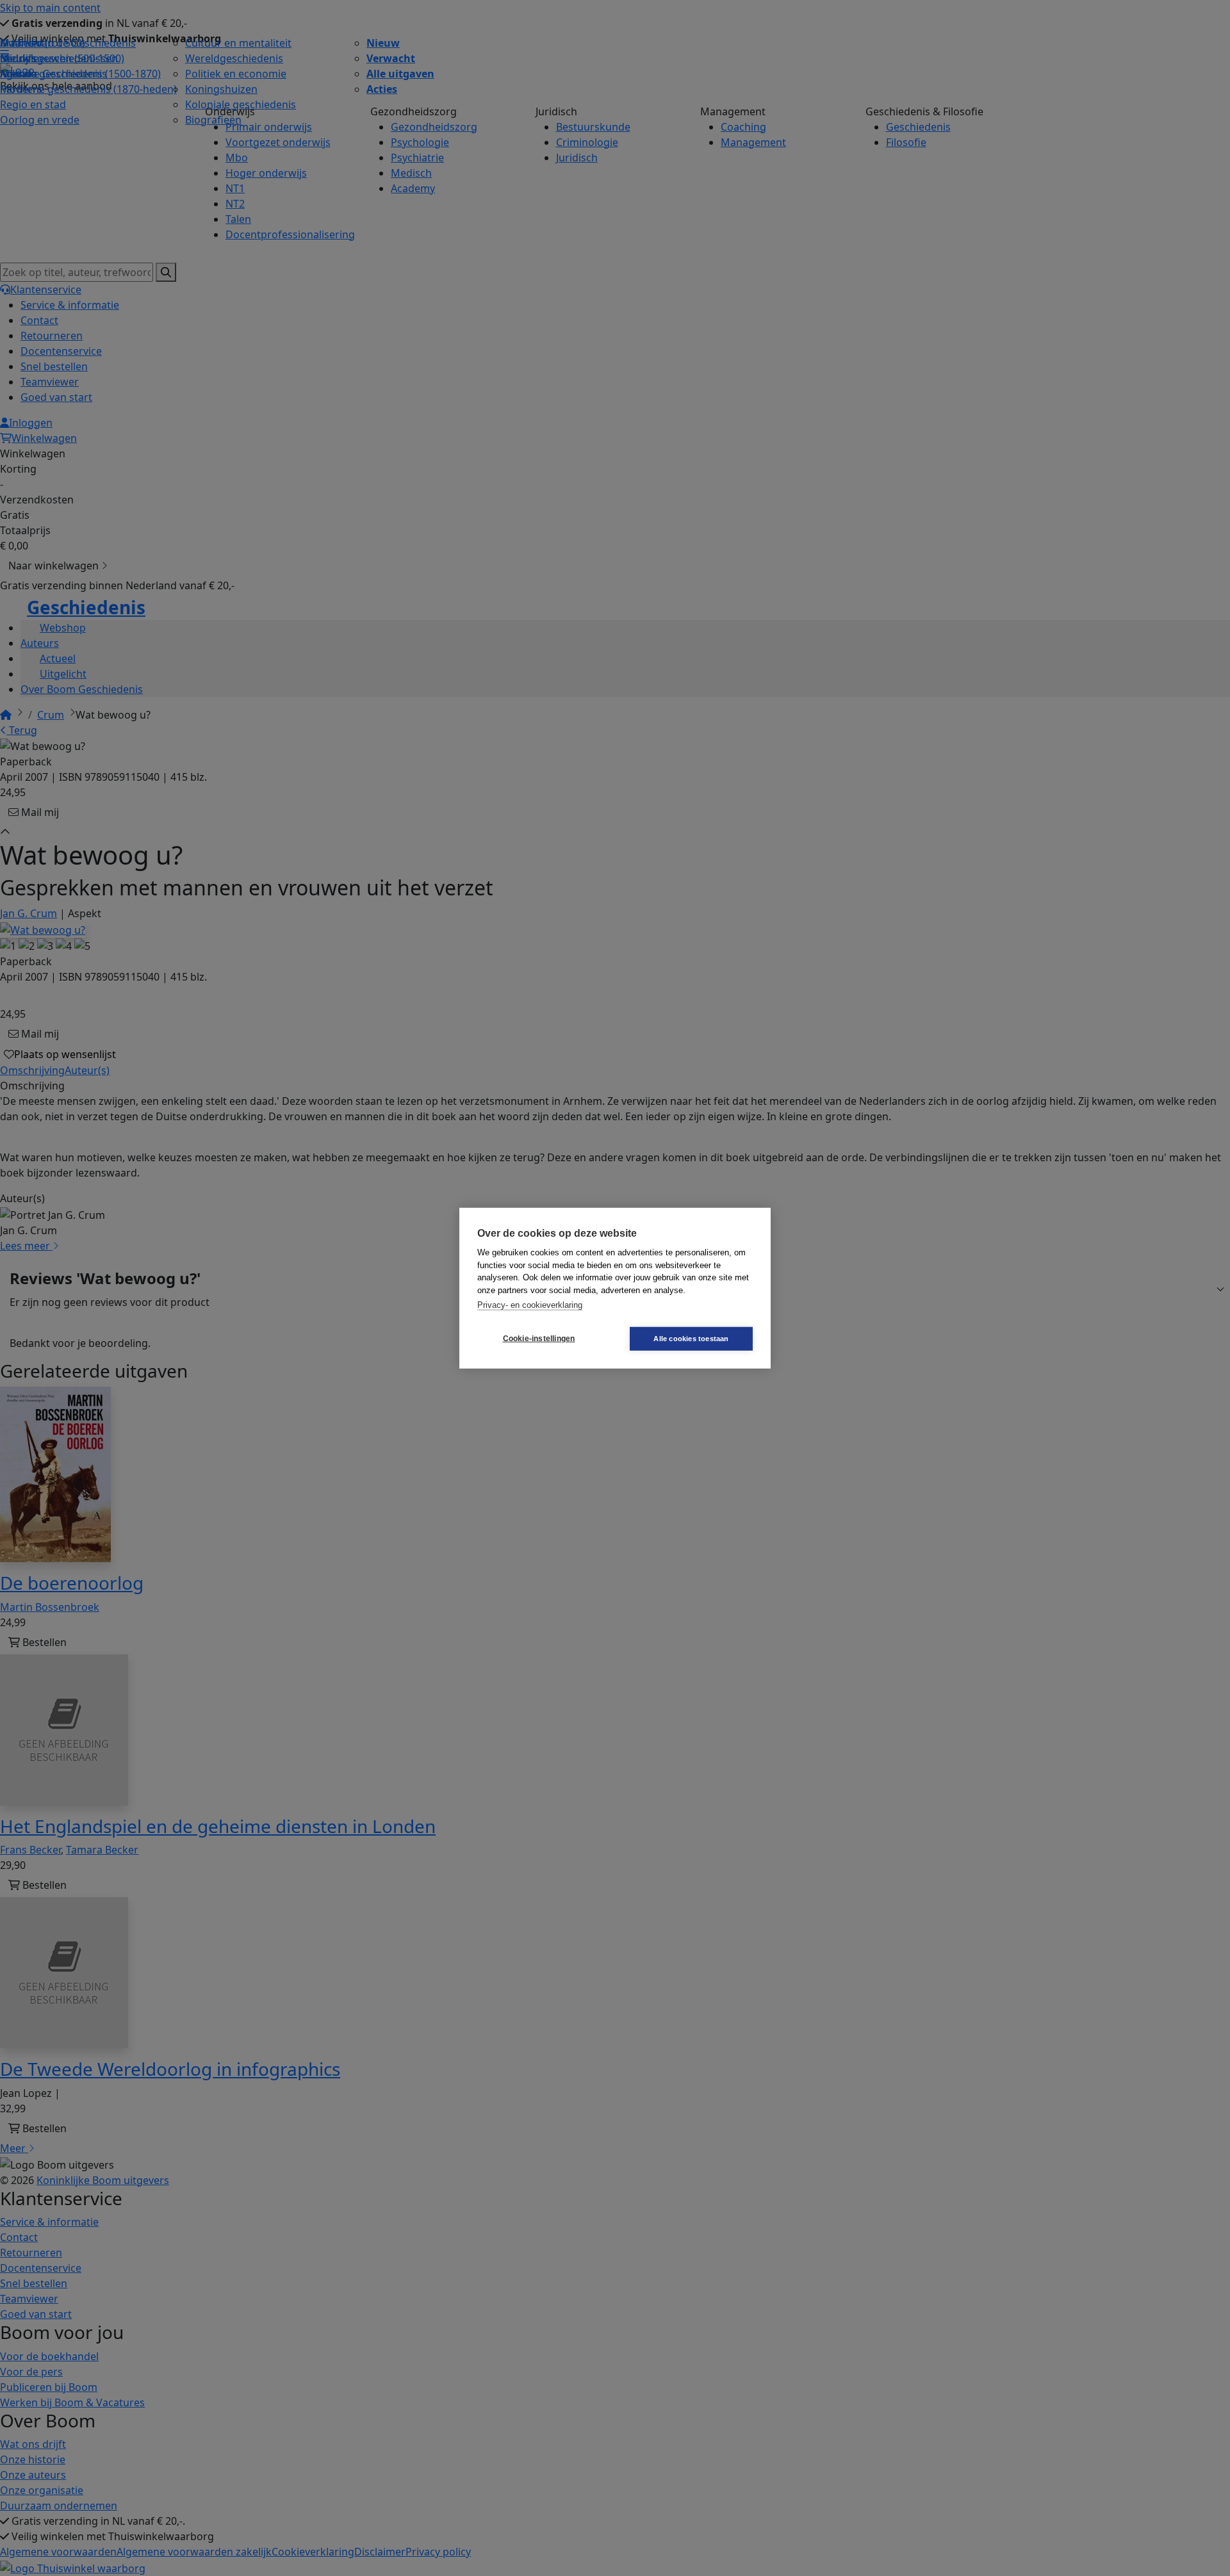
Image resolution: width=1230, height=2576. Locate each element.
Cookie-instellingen (539, 1339)
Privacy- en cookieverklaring (530, 1305)
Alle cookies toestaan (691, 1338)
